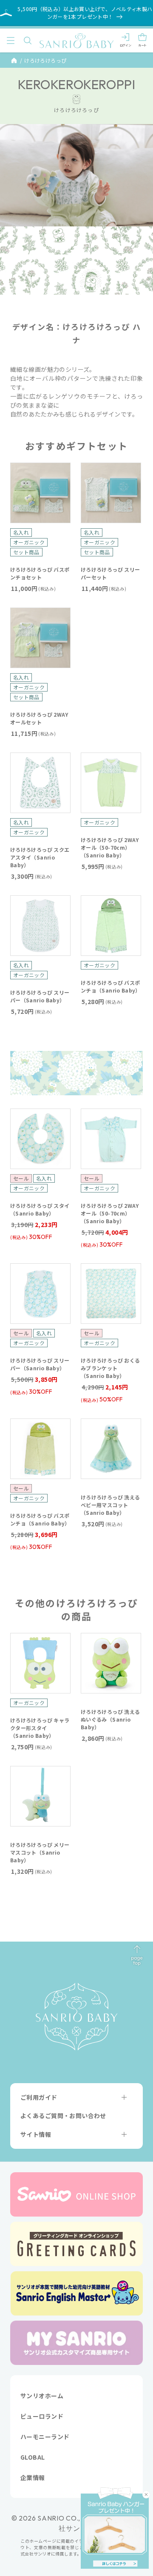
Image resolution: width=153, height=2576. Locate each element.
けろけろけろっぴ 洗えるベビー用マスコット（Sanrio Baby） (110, 1505)
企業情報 (33, 2478)
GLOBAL (33, 2457)
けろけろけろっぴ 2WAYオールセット (39, 718)
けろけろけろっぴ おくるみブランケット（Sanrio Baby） (110, 1368)
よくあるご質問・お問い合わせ (63, 2116)
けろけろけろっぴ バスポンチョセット (40, 573)
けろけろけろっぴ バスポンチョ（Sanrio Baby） (111, 986)
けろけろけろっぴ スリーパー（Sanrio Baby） (40, 996)
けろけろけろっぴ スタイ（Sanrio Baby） (40, 1209)
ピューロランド (42, 2416)
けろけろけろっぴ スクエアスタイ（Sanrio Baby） (40, 857)
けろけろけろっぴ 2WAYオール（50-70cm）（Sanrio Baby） (110, 847)
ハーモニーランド (45, 2437)
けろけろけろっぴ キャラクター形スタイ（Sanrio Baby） (40, 1728)
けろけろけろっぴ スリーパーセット (110, 573)
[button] (11, 41)
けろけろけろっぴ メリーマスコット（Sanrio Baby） (40, 1852)
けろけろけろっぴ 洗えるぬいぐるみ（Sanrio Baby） (110, 1719)
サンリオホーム (42, 2396)
